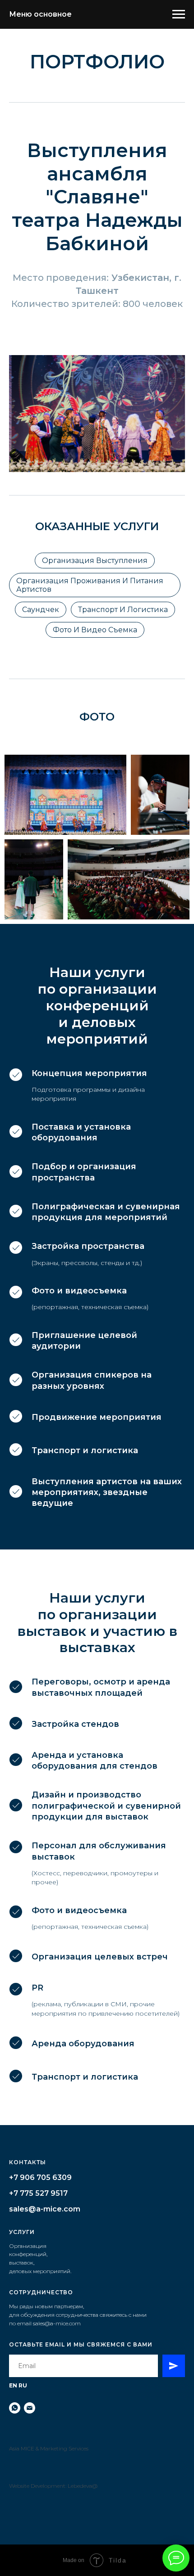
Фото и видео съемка (95, 630)
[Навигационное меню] (179, 14)
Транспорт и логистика (123, 610)
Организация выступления (95, 561)
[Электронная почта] (30, 2408)
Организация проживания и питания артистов (90, 585)
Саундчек (41, 610)
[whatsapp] (15, 2408)
